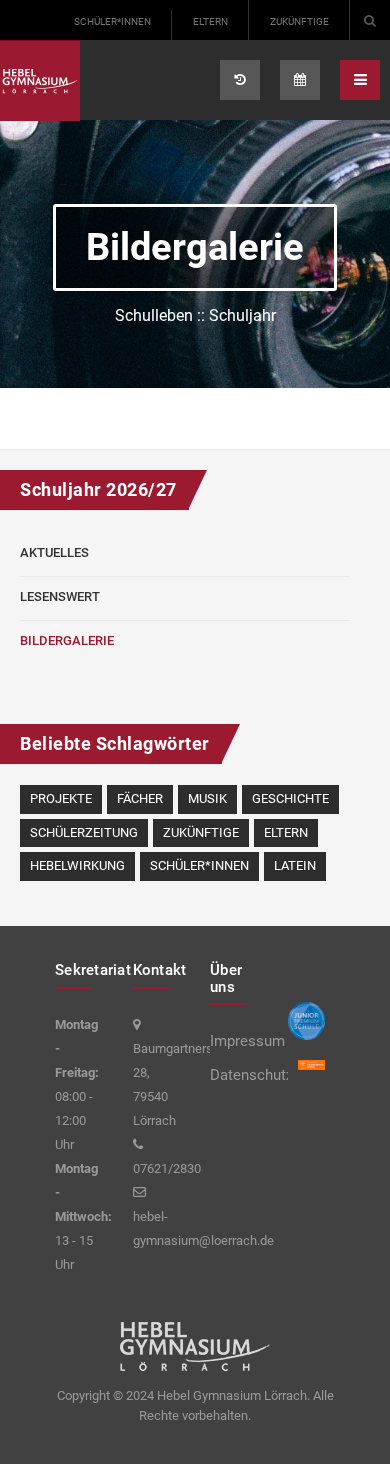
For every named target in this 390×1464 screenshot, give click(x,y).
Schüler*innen (112, 21)
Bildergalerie (67, 640)
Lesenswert (60, 596)
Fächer (140, 798)
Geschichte (290, 798)
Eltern (210, 21)
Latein (295, 865)
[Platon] (40, 80)
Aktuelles (54, 552)
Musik (207, 798)
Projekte (61, 798)
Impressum (234, 1041)
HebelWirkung (77, 865)
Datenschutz (234, 1075)
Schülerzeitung (84, 832)
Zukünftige (299, 21)
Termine (300, 80)
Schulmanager (240, 80)
